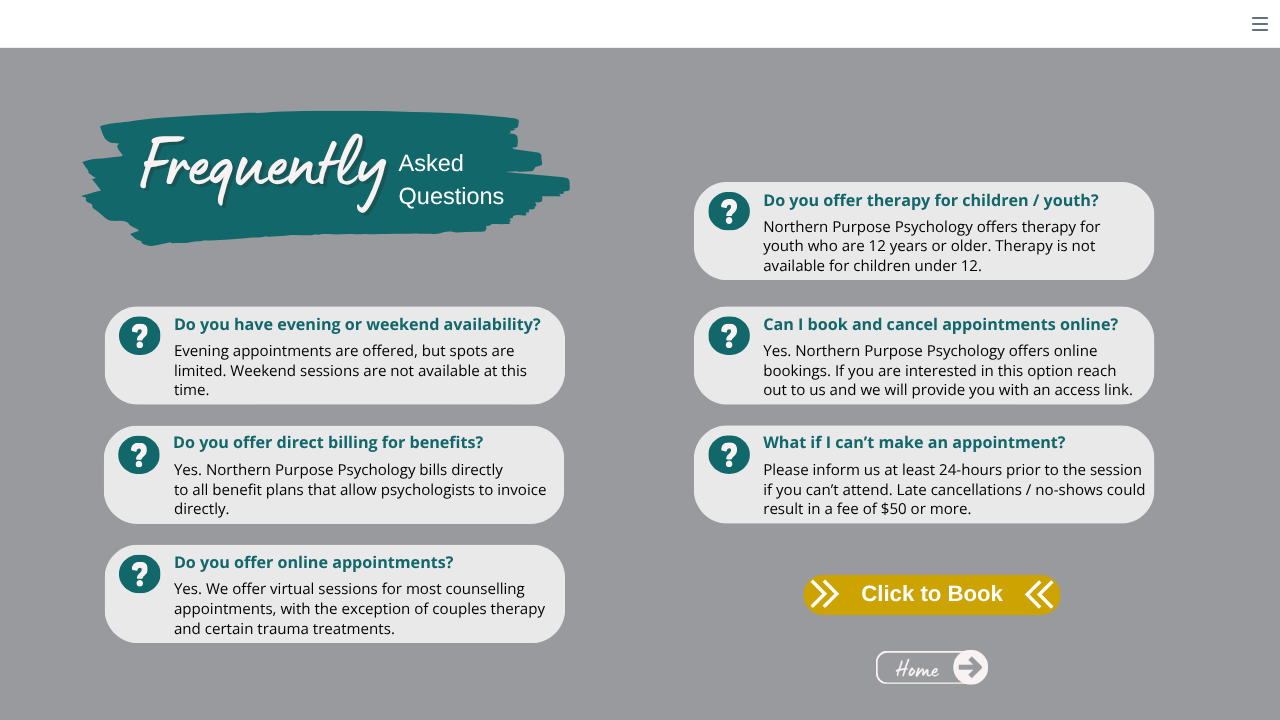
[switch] (1260, 24)
